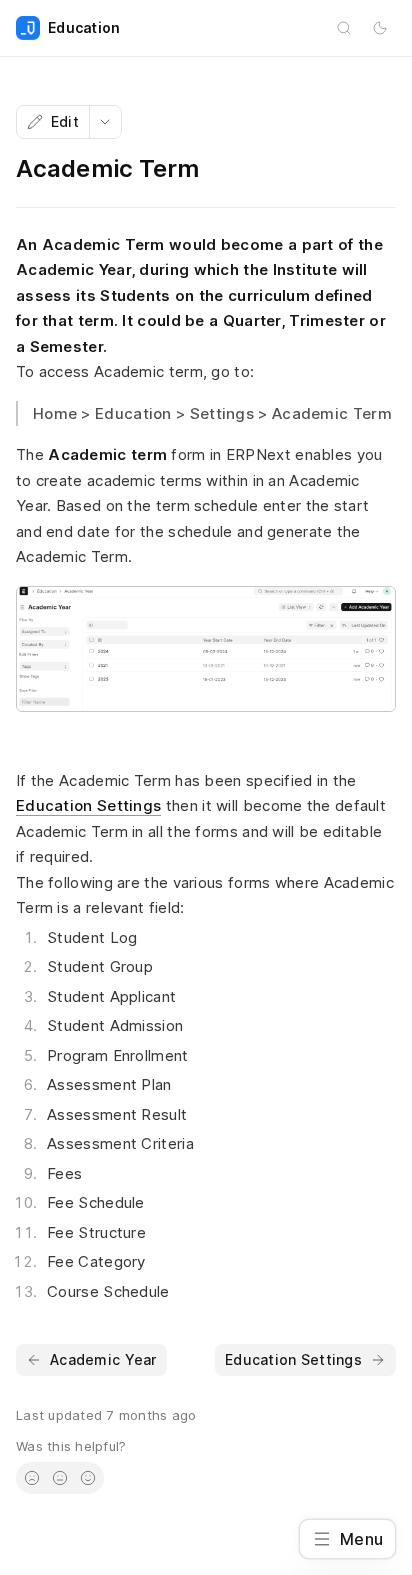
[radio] (32, 1478)
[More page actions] (105, 122)
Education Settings (88, 805)
